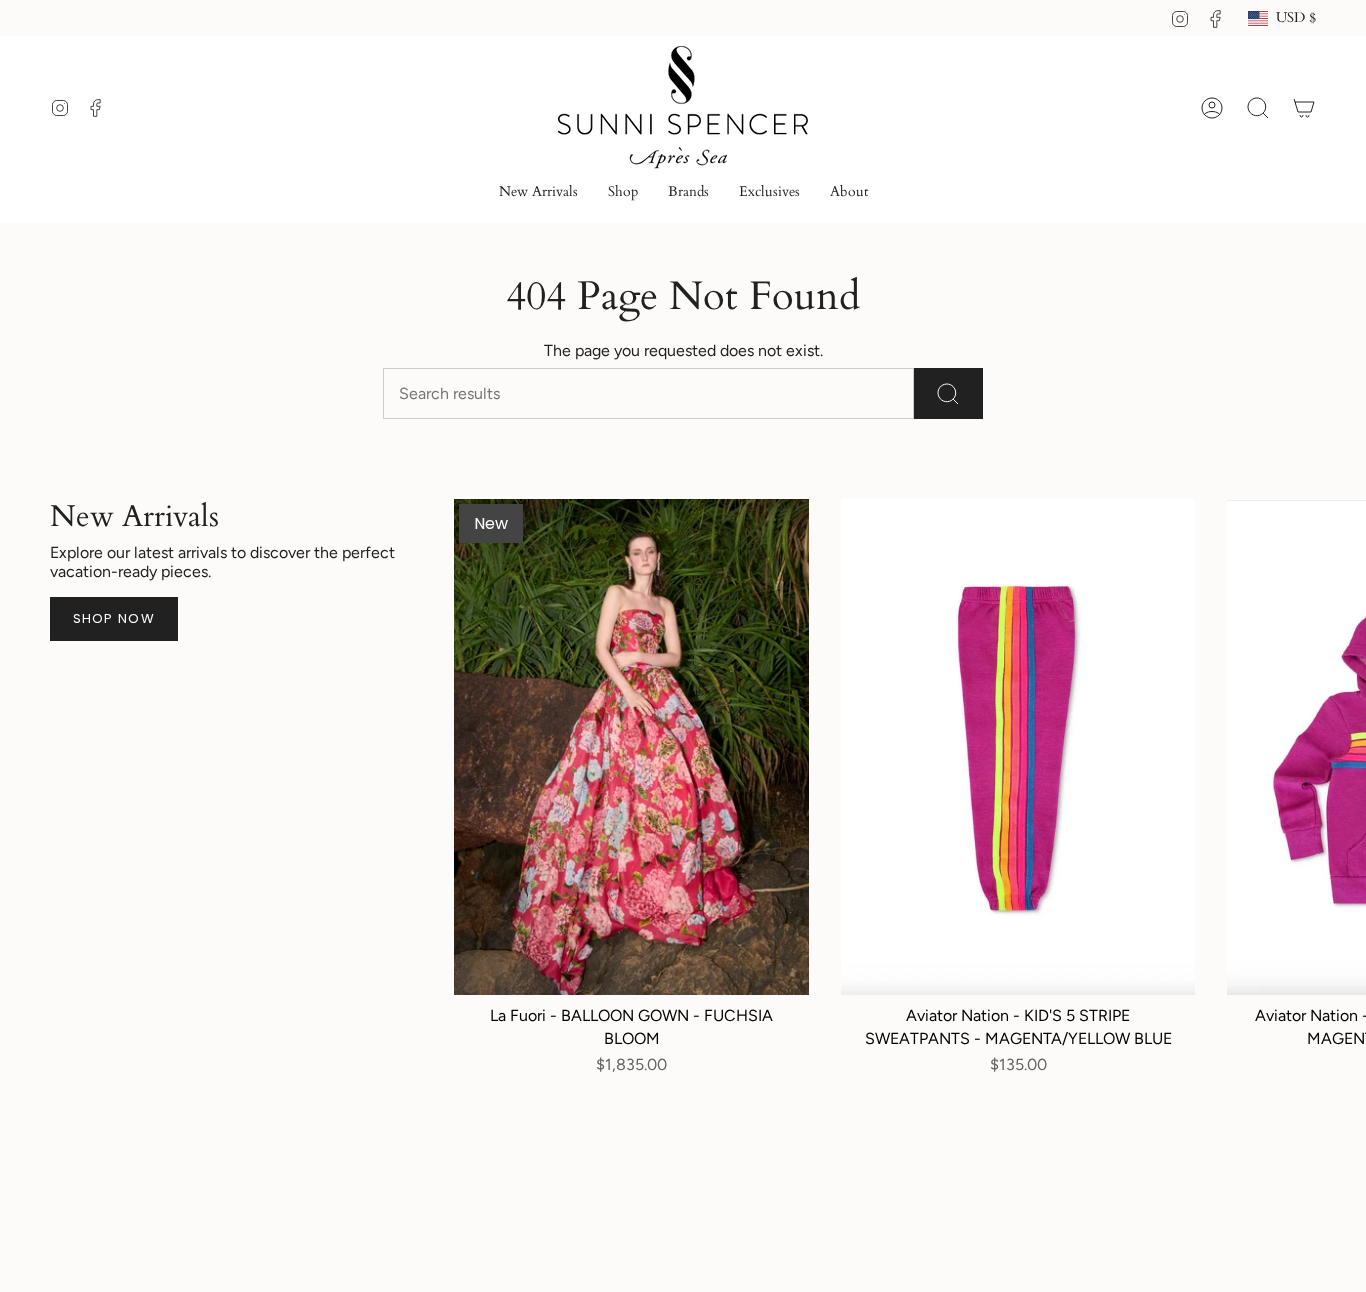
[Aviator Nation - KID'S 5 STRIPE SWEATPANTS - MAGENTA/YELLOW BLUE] (1018, 747)
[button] (623, 193)
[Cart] (1304, 108)
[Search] (948, 393)
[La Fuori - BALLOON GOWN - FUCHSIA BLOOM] (631, 747)
